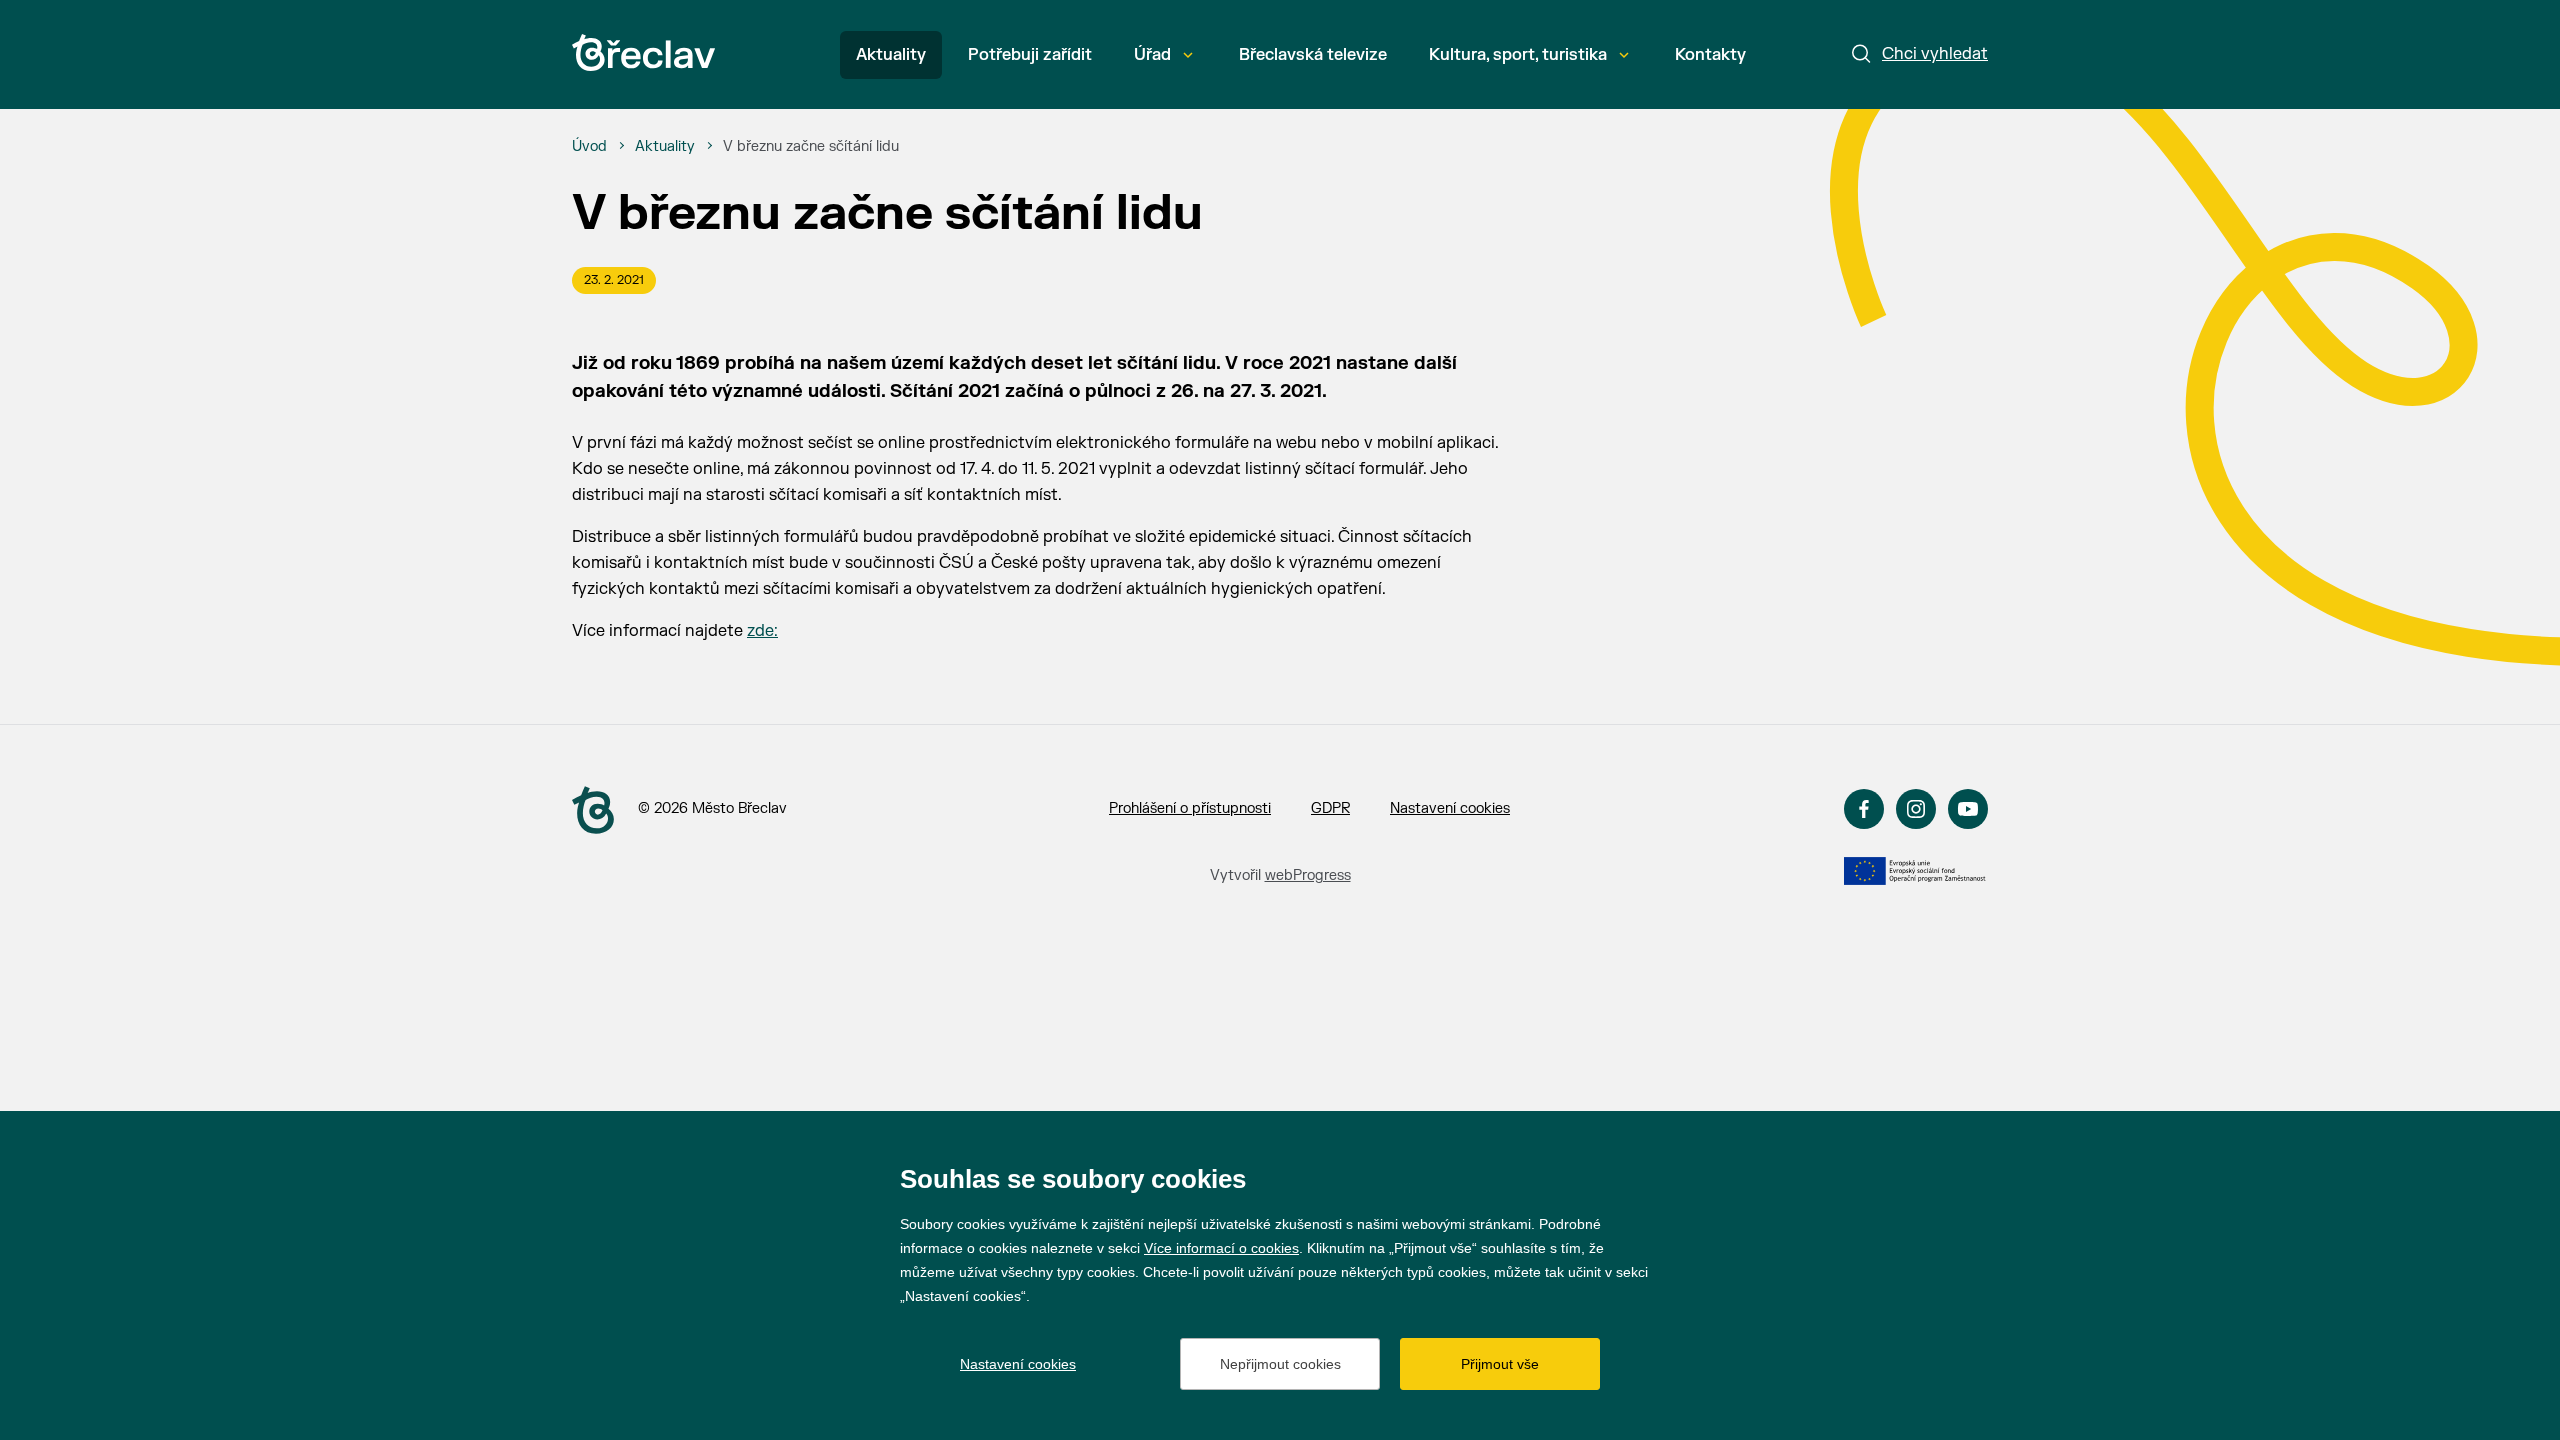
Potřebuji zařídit (1030, 55)
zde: (762, 631)
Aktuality (891, 55)
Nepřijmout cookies (1280, 1364)
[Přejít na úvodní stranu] (593, 810)
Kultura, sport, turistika (1518, 55)
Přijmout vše (1500, 1364)
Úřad (1152, 55)
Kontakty (1710, 55)
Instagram (1916, 809)
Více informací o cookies (1221, 1248)
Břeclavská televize (1313, 55)
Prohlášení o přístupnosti (1190, 808)
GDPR (1330, 808)
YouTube (1968, 809)
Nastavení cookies (1450, 808)
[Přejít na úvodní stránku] (643, 52)
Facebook (1864, 809)
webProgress (1308, 875)
